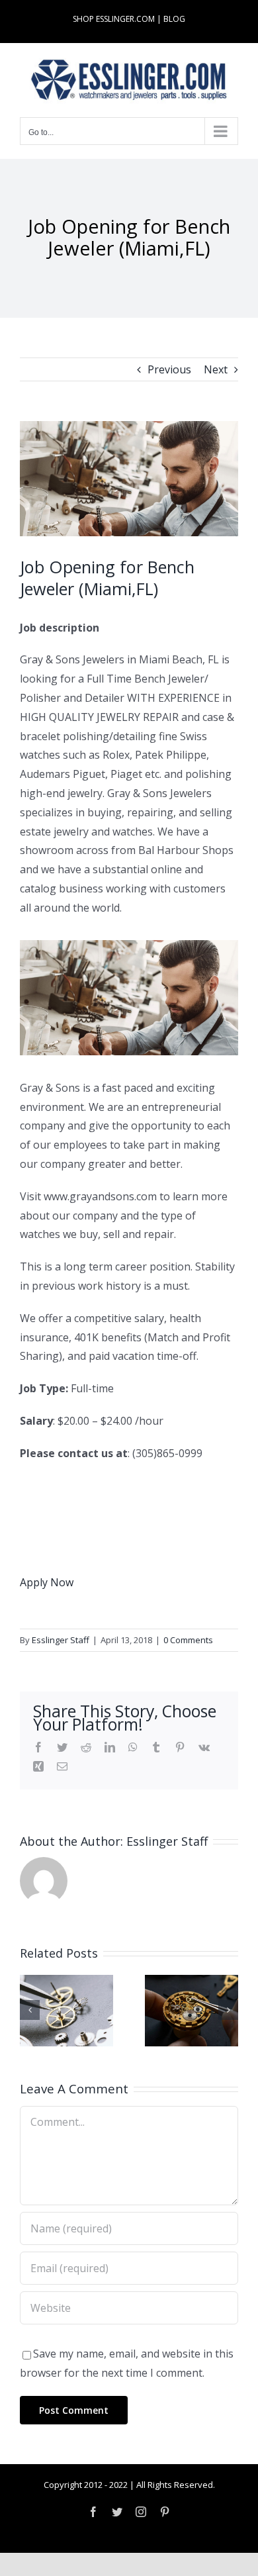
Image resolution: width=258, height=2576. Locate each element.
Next (216, 369)
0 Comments (188, 1640)
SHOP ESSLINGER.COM (114, 19)
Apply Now (47, 1582)
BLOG (174, 19)
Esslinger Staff (61, 1640)
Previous (169, 369)
